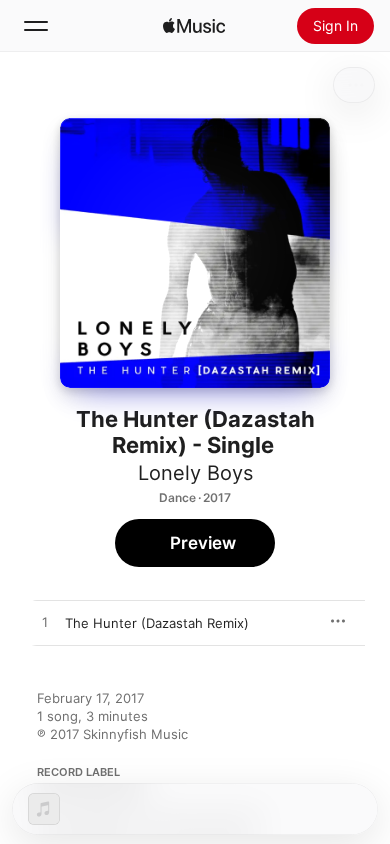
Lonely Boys (195, 473)
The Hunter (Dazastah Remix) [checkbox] (157, 623)
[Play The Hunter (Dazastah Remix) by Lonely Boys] (45, 623)
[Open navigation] (36, 26)
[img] (194, 26)
